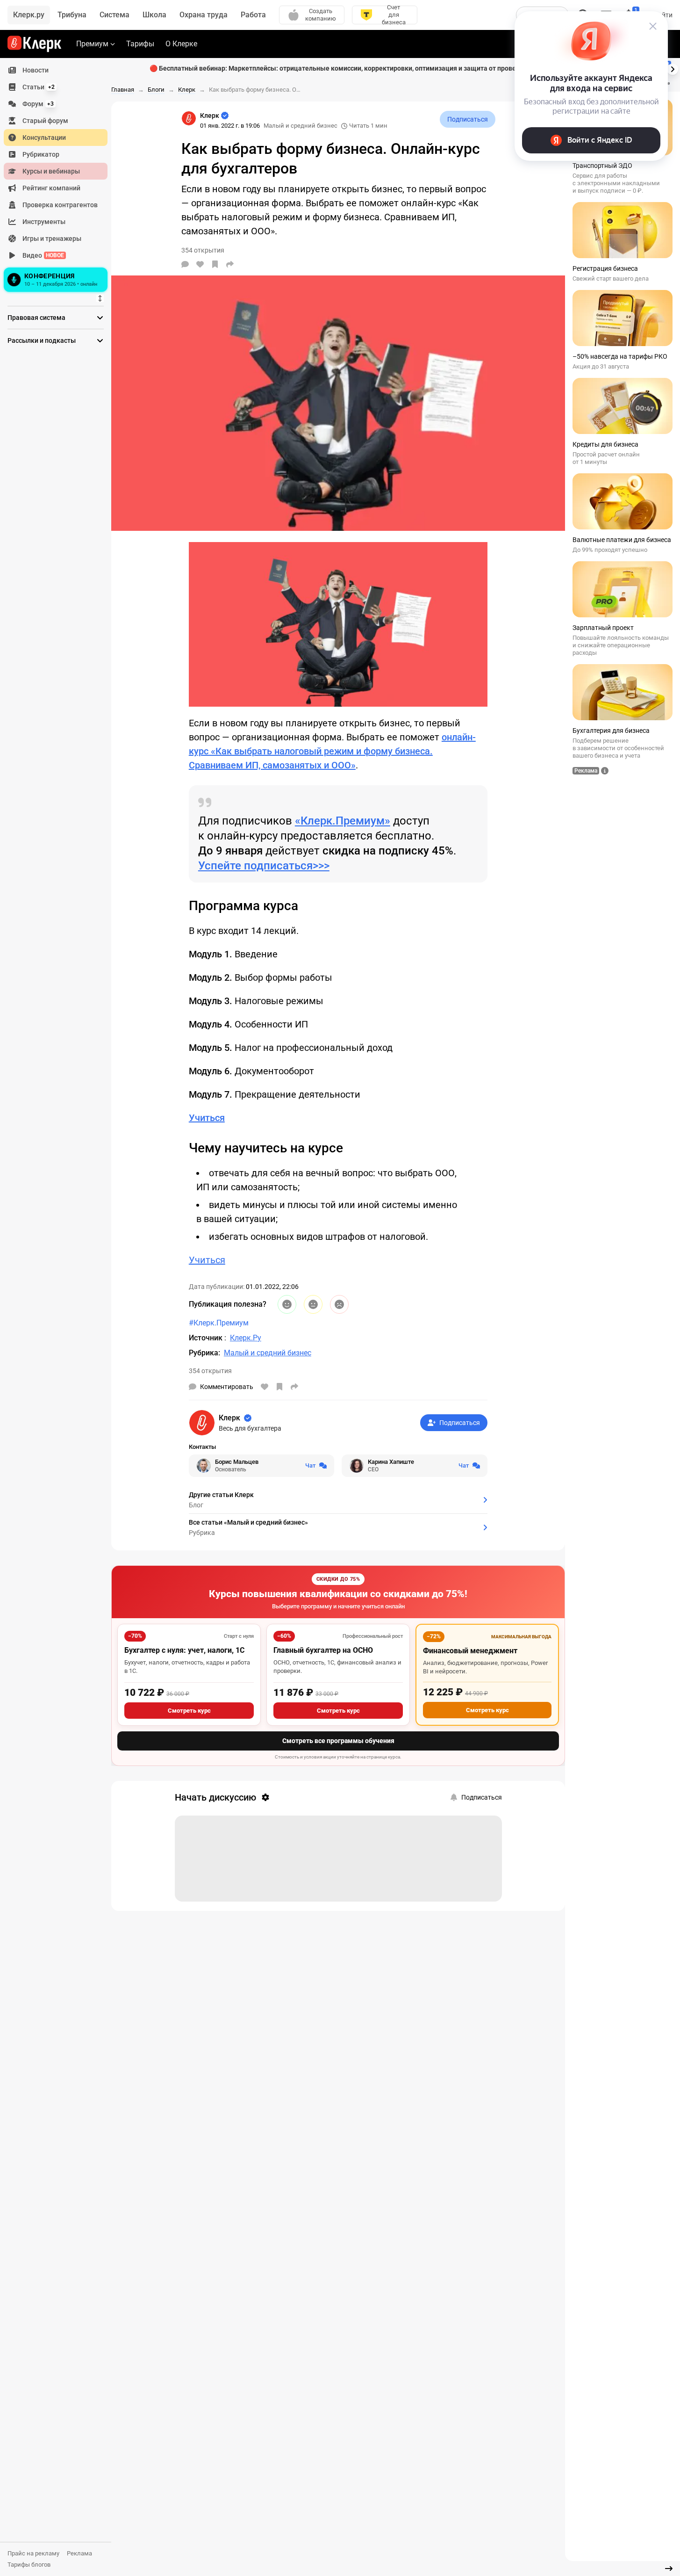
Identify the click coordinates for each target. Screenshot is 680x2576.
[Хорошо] (287, 1304)
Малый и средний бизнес (301, 126)
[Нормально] (313, 1304)
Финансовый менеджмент (470, 1651)
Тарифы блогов (29, 2565)
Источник (207, 1338)
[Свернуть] (669, 2569)
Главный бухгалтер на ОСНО (323, 1650)
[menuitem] (56, 70)
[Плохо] (339, 1304)
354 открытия (210, 1371)
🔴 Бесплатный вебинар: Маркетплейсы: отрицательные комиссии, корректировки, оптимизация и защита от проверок (338, 68)
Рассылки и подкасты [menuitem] (42, 340)
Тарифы (140, 44)
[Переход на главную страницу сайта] (34, 44)
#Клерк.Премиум (219, 1323)
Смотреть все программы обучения (338, 1741)
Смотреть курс (189, 1711)
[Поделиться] (230, 264)
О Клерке (181, 44)
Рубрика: (204, 1353)
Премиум (92, 44)
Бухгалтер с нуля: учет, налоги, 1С (184, 1650)
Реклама (79, 2553)
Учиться (207, 1260)
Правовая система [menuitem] (36, 318)
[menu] (59, 178)
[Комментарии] (185, 264)
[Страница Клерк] (189, 118)
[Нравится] (200, 264)
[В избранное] (215, 264)
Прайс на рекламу (33, 2553)
